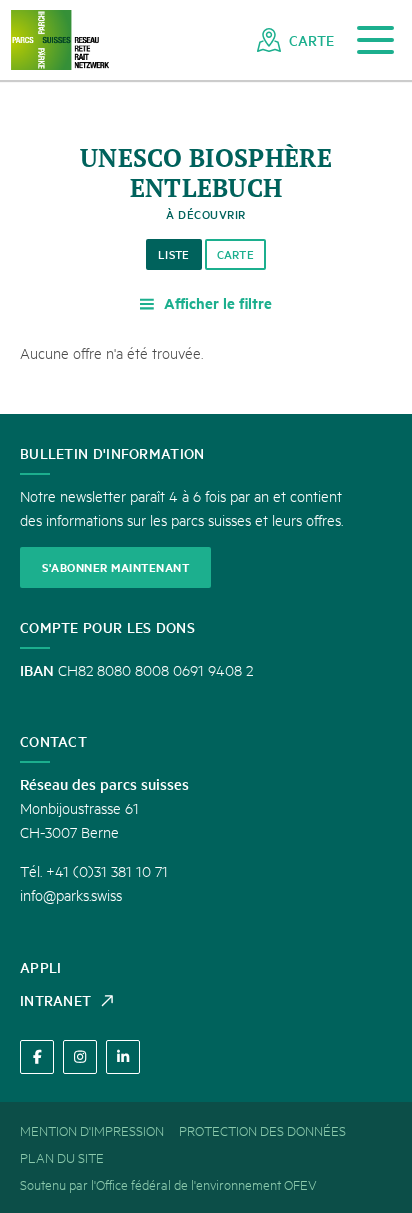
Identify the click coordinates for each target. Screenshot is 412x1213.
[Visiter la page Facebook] (37, 1057)
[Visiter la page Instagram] (80, 1057)
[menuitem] (295, 40)
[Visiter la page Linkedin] (123, 1057)
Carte (236, 254)
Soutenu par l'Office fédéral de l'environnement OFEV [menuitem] (168, 1184)
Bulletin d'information (112, 453)
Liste (174, 254)
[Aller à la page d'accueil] (60, 40)
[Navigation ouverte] (375, 40)
